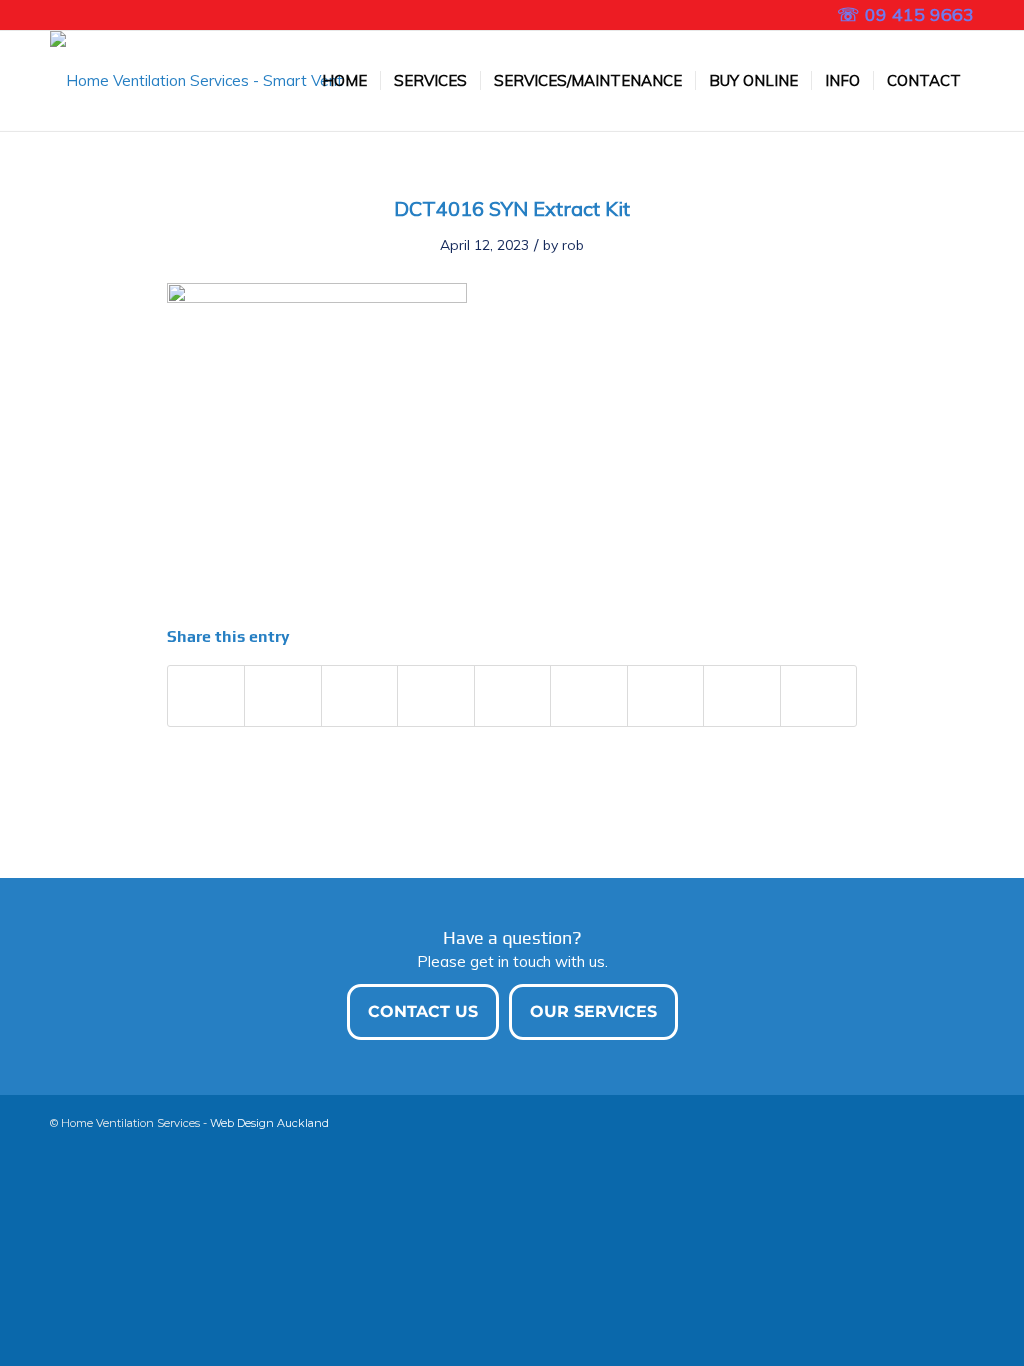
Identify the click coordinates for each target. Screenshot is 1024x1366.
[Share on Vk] (665, 695)
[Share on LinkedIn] (512, 695)
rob (573, 244)
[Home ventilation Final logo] (200, 81)
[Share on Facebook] (206, 695)
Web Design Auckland (269, 1123)
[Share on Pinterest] (435, 695)
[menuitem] (344, 81)
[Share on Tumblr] (588, 695)
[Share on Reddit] (741, 695)
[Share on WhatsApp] (359, 695)
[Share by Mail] (819, 695)
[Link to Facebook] (56, 15)
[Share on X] (282, 695)
